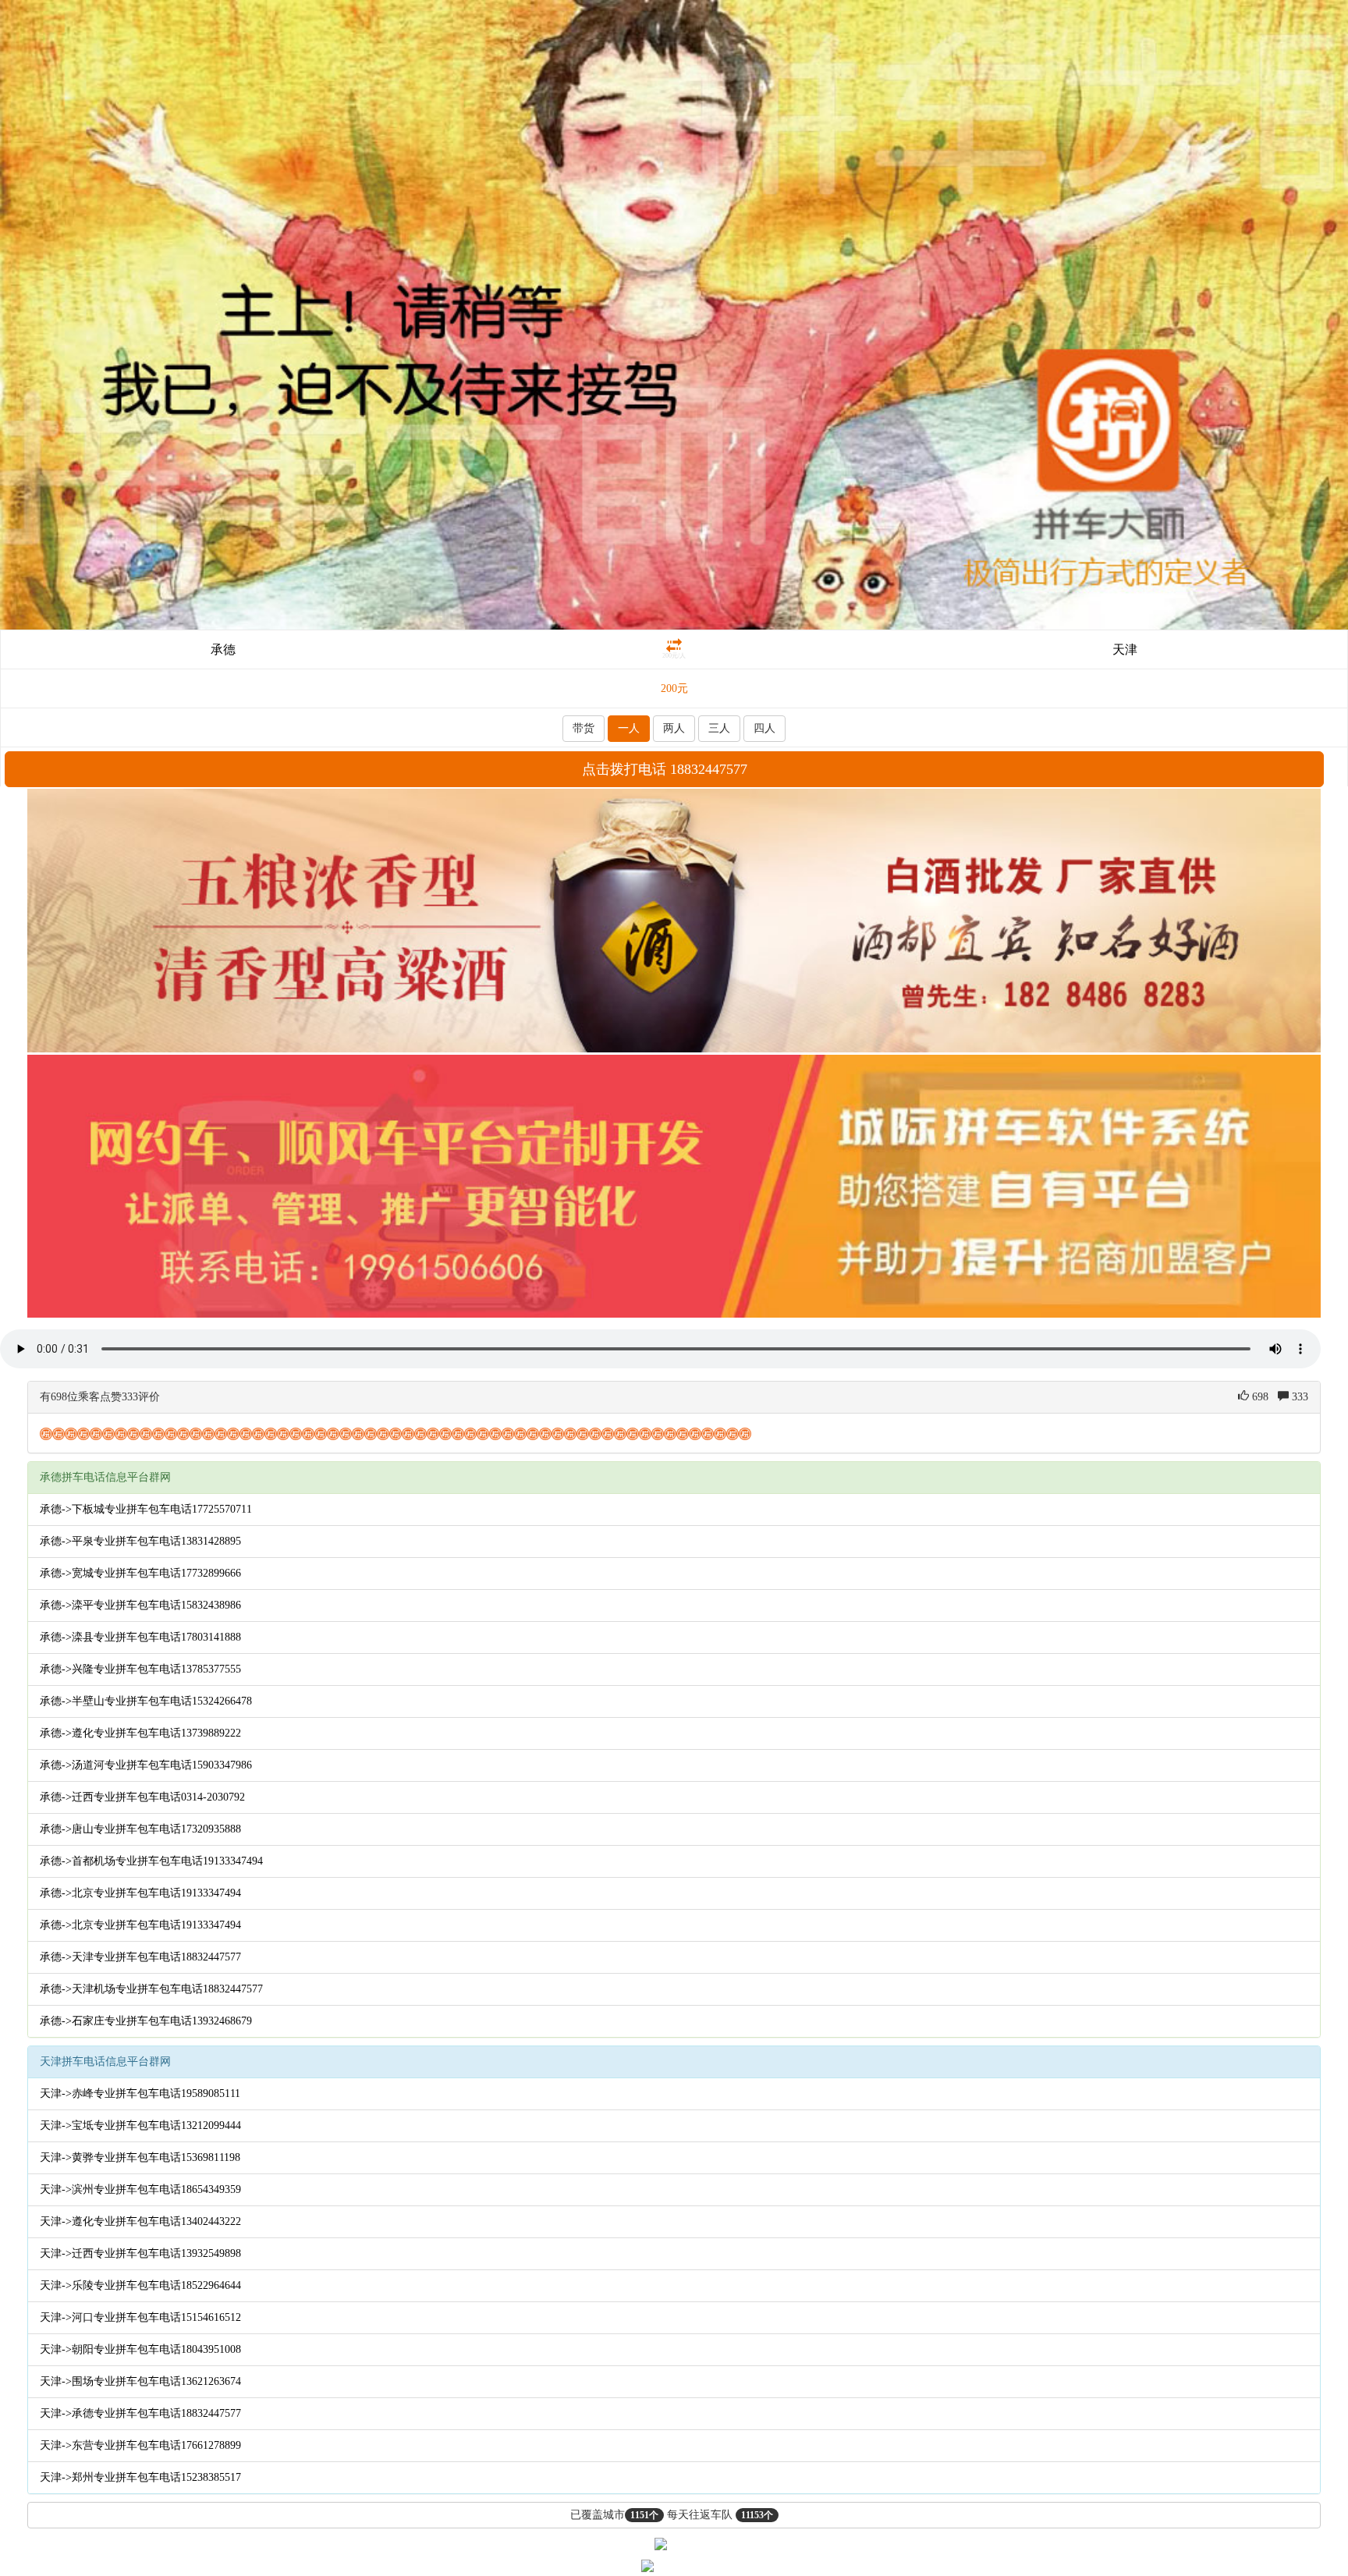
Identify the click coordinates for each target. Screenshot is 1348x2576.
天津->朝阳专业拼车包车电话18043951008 (140, 2349)
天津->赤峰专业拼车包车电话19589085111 (140, 2093)
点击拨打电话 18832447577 (665, 769)
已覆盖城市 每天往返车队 (672, 2515)
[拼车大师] (674, 314)
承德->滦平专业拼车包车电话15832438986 (140, 1605)
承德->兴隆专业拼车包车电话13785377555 (140, 1669)
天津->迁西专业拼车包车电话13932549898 (140, 2253)
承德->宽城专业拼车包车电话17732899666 (140, 1573)
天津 (1125, 649)
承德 (223, 649)
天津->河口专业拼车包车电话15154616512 (140, 2317)
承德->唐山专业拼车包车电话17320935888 (140, 1829)
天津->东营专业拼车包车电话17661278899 (140, 2445)
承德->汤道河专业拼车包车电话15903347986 (146, 1765)
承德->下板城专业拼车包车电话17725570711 (146, 1509)
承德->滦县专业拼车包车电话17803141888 (140, 1637)
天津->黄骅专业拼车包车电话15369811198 (140, 2157)
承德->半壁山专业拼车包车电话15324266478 (146, 1701)
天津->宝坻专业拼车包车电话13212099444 (140, 2125)
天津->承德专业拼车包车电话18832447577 (140, 2413)
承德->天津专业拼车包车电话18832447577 (140, 1957)
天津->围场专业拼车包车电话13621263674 (140, 2381)
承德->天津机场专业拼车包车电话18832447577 (151, 1989)
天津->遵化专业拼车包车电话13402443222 (140, 2221)
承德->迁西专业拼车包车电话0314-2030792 (142, 1797)
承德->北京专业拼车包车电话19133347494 (140, 1893)
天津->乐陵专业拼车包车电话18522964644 (140, 2285)
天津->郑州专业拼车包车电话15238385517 (140, 2477)
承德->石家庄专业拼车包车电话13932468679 (146, 2021)
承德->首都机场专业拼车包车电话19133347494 (151, 1861)
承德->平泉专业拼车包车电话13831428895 (140, 1541)
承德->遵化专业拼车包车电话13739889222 (140, 1733)
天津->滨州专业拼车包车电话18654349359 (140, 2189)
